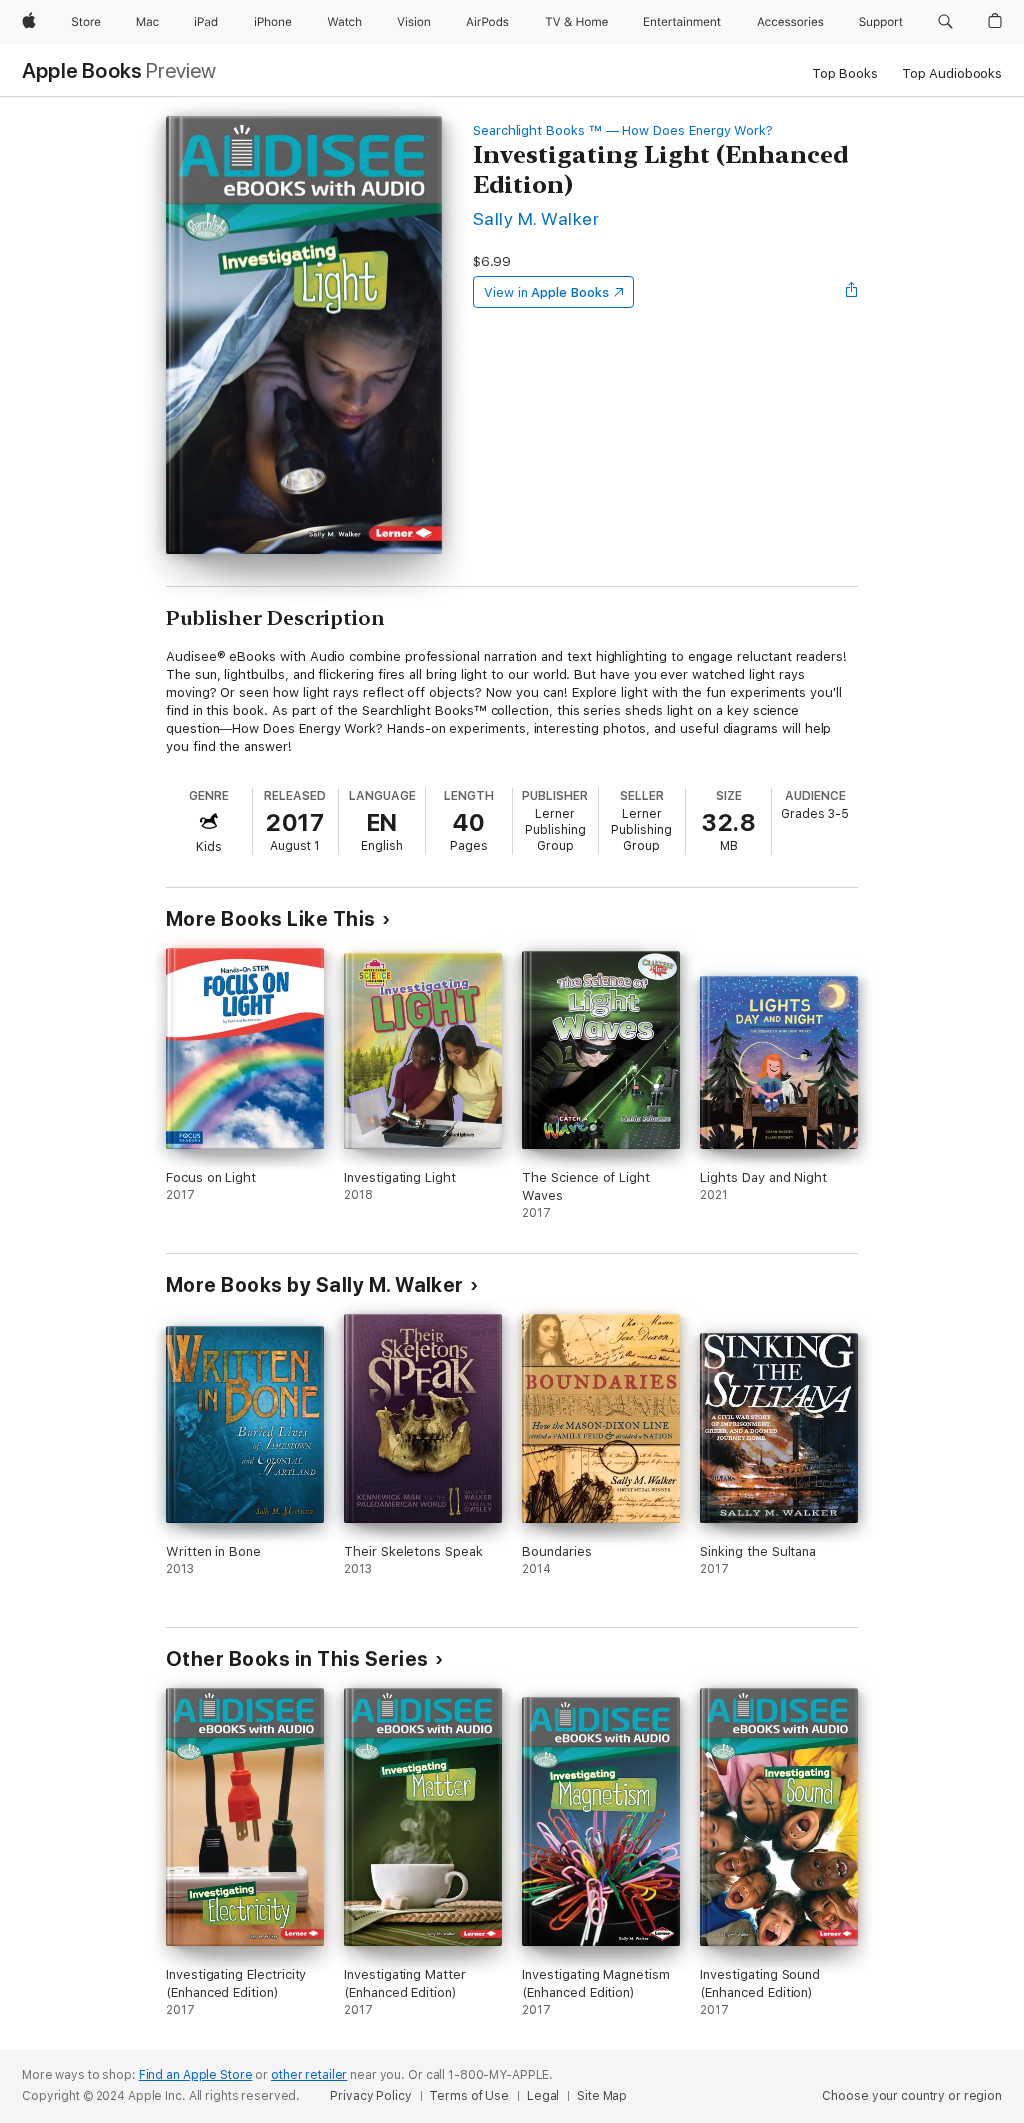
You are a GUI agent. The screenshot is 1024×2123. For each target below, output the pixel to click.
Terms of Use (469, 2096)
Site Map (602, 2096)
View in (546, 292)
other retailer (309, 2075)
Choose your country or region (912, 2096)
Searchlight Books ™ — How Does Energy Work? (623, 130)
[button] (945, 22)
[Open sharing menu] (852, 292)
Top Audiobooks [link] (952, 73)
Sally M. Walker (536, 218)
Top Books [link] (845, 73)
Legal (543, 2096)
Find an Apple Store (196, 2075)
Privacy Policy (370, 2096)
